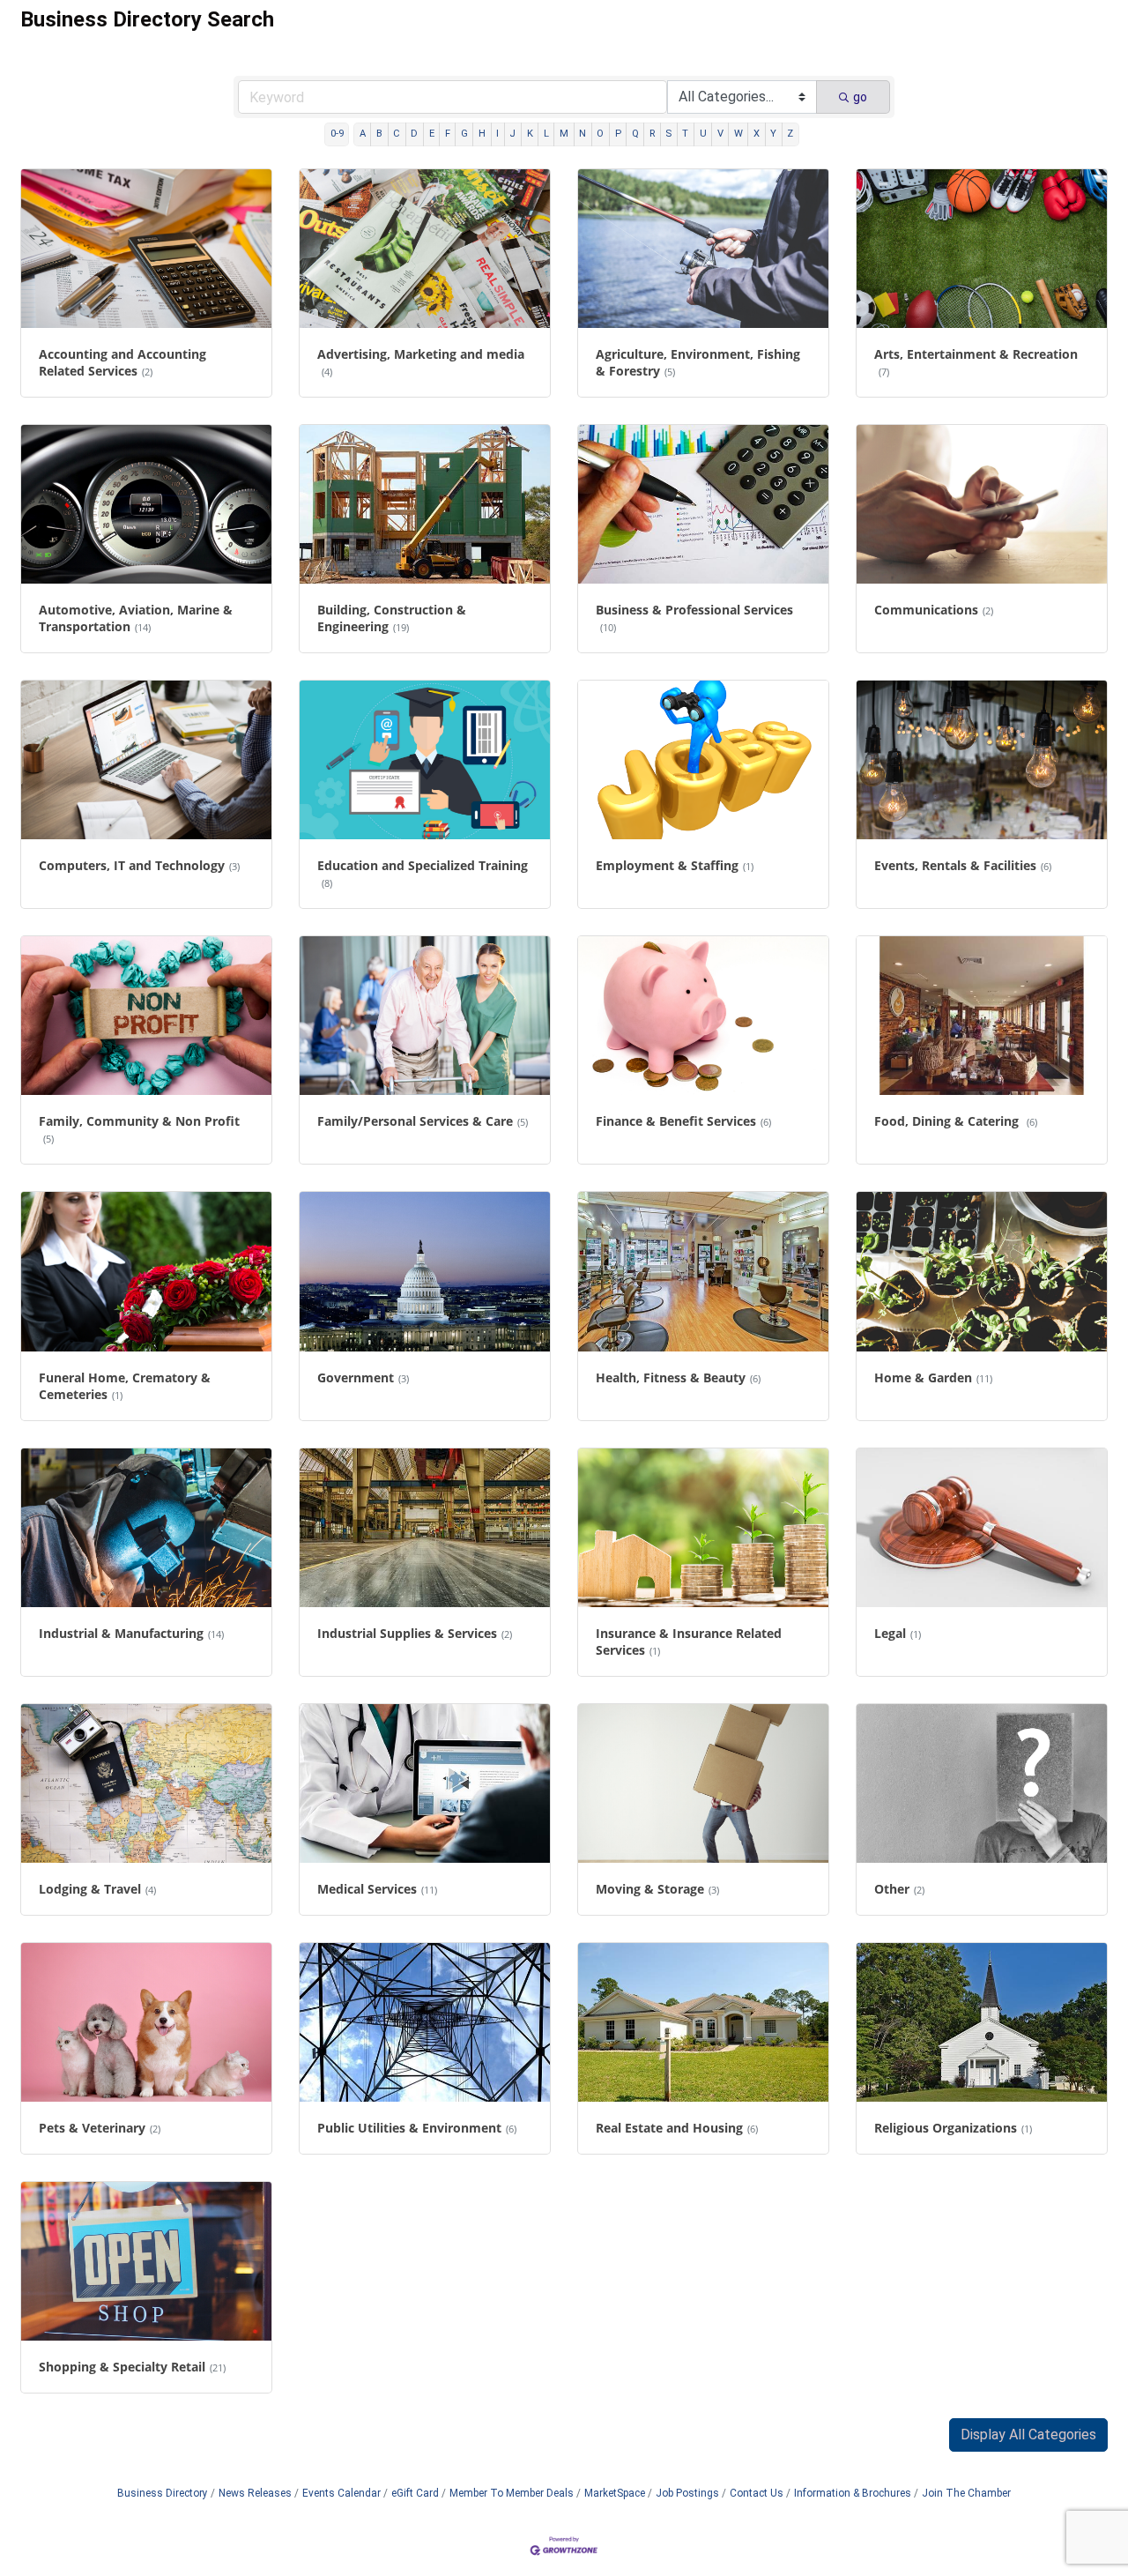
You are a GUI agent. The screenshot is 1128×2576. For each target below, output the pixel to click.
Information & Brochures (853, 2493)
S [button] (668, 134)
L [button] (546, 134)
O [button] (600, 134)
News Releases (255, 2493)
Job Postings (687, 2493)
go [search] (860, 97)
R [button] (652, 134)
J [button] (512, 134)
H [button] (482, 134)
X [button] (757, 134)
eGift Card (415, 2493)
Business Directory (163, 2493)
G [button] (464, 134)
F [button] (448, 134)
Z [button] (790, 134)
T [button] (685, 134)
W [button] (738, 134)
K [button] (530, 134)
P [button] (618, 134)
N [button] (583, 134)
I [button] (497, 134)
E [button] (432, 134)
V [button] (720, 134)
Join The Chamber (966, 2493)
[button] (1028, 2435)
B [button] (379, 134)
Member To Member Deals (512, 2493)
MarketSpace (615, 2493)
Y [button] (773, 134)
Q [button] (635, 134)
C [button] (397, 134)
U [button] (703, 134)
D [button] (414, 134)
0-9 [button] (337, 134)
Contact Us (757, 2493)
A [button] (363, 134)
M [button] (564, 134)
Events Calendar (341, 2493)
